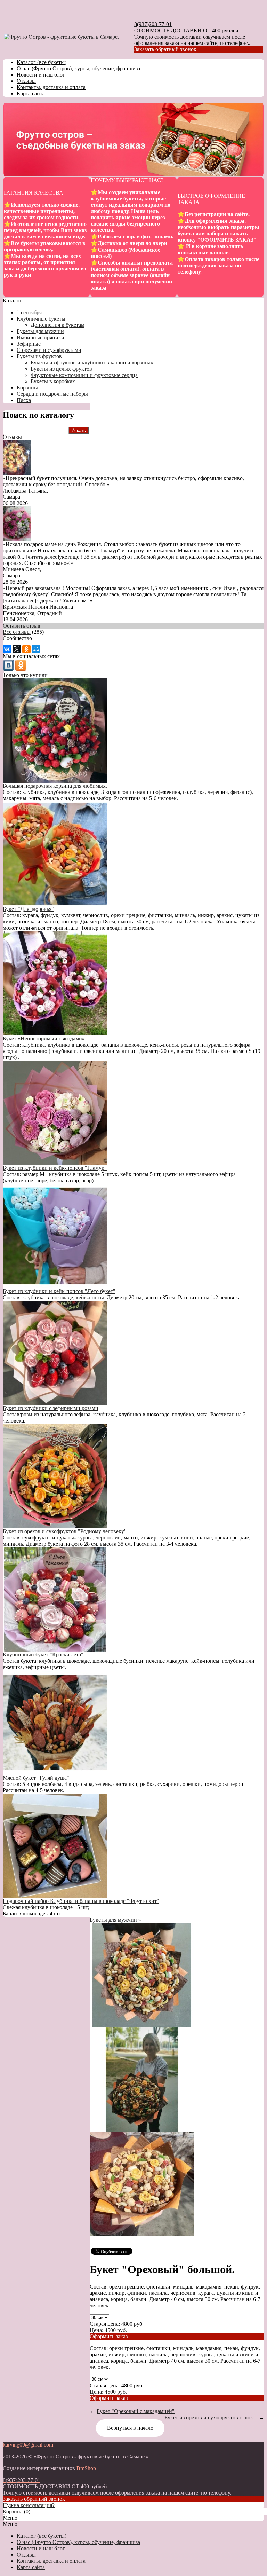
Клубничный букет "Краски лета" (43, 1655)
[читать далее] (42, 557)
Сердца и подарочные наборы (52, 394)
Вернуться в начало (130, 2428)
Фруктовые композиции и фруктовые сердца (84, 375)
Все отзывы (17, 632)
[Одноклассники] (26, 649)
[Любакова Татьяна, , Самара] (17, 473)
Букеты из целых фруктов (61, 369)
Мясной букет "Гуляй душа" (36, 1778)
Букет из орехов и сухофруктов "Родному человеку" (65, 1531)
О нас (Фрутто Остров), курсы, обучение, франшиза (78, 68)
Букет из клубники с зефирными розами (51, 1408)
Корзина (13, 2511)
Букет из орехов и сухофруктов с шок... (211, 2417)
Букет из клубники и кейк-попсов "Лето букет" (59, 1291)
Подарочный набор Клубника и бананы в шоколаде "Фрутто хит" (81, 1901)
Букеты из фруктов (39, 356)
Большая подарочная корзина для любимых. (55, 786)
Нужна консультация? (29, 2505)
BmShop (86, 2468)
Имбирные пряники (41, 337)
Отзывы (26, 81)
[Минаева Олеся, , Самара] (17, 539)
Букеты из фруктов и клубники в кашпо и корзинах (92, 363)
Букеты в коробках (53, 381)
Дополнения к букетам (58, 325)
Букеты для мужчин (40, 331)
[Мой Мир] (36, 649)
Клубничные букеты (41, 319)
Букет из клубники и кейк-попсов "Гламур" (55, 1168)
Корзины (27, 388)
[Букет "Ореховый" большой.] (142, 2026)
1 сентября (29, 312)
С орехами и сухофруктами (49, 350)
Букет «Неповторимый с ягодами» (44, 1038)
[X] (17, 649)
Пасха (24, 400)
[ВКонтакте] (7, 649)
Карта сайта (31, 93)
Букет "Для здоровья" (28, 909)
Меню (10, 2518)
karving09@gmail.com (28, 2445)
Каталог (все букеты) (42, 62)
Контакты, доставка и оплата (51, 87)
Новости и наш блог (41, 75)
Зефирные (29, 344)
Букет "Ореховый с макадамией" (136, 2411)
